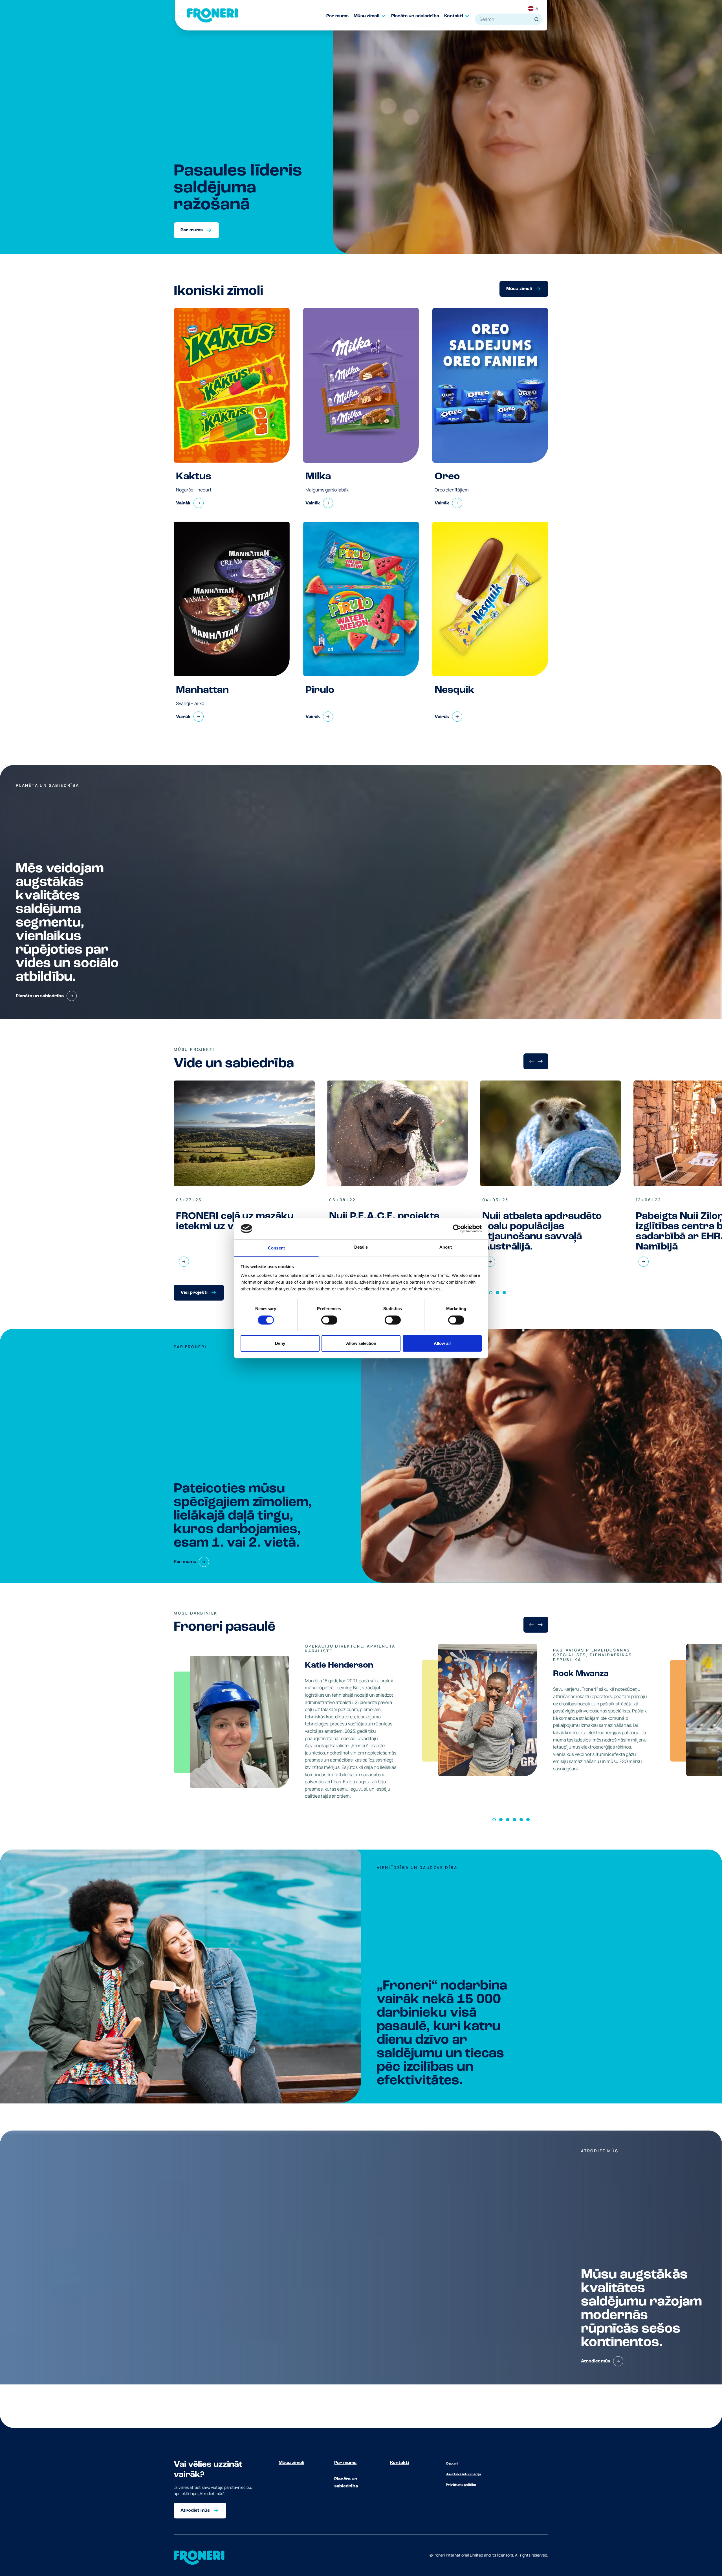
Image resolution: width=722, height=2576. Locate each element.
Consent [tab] (276, 1248)
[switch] (329, 1320)
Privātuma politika (461, 2485)
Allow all (442, 1343)
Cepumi (452, 2464)
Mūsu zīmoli (291, 2463)
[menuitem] (340, 16)
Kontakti (399, 2463)
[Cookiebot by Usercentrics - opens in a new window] (457, 1229)
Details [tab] (361, 1247)
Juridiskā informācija (464, 2474)
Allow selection (361, 1343)
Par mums (345, 2463)
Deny (280, 1343)
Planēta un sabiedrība (346, 2483)
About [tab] (446, 1247)
